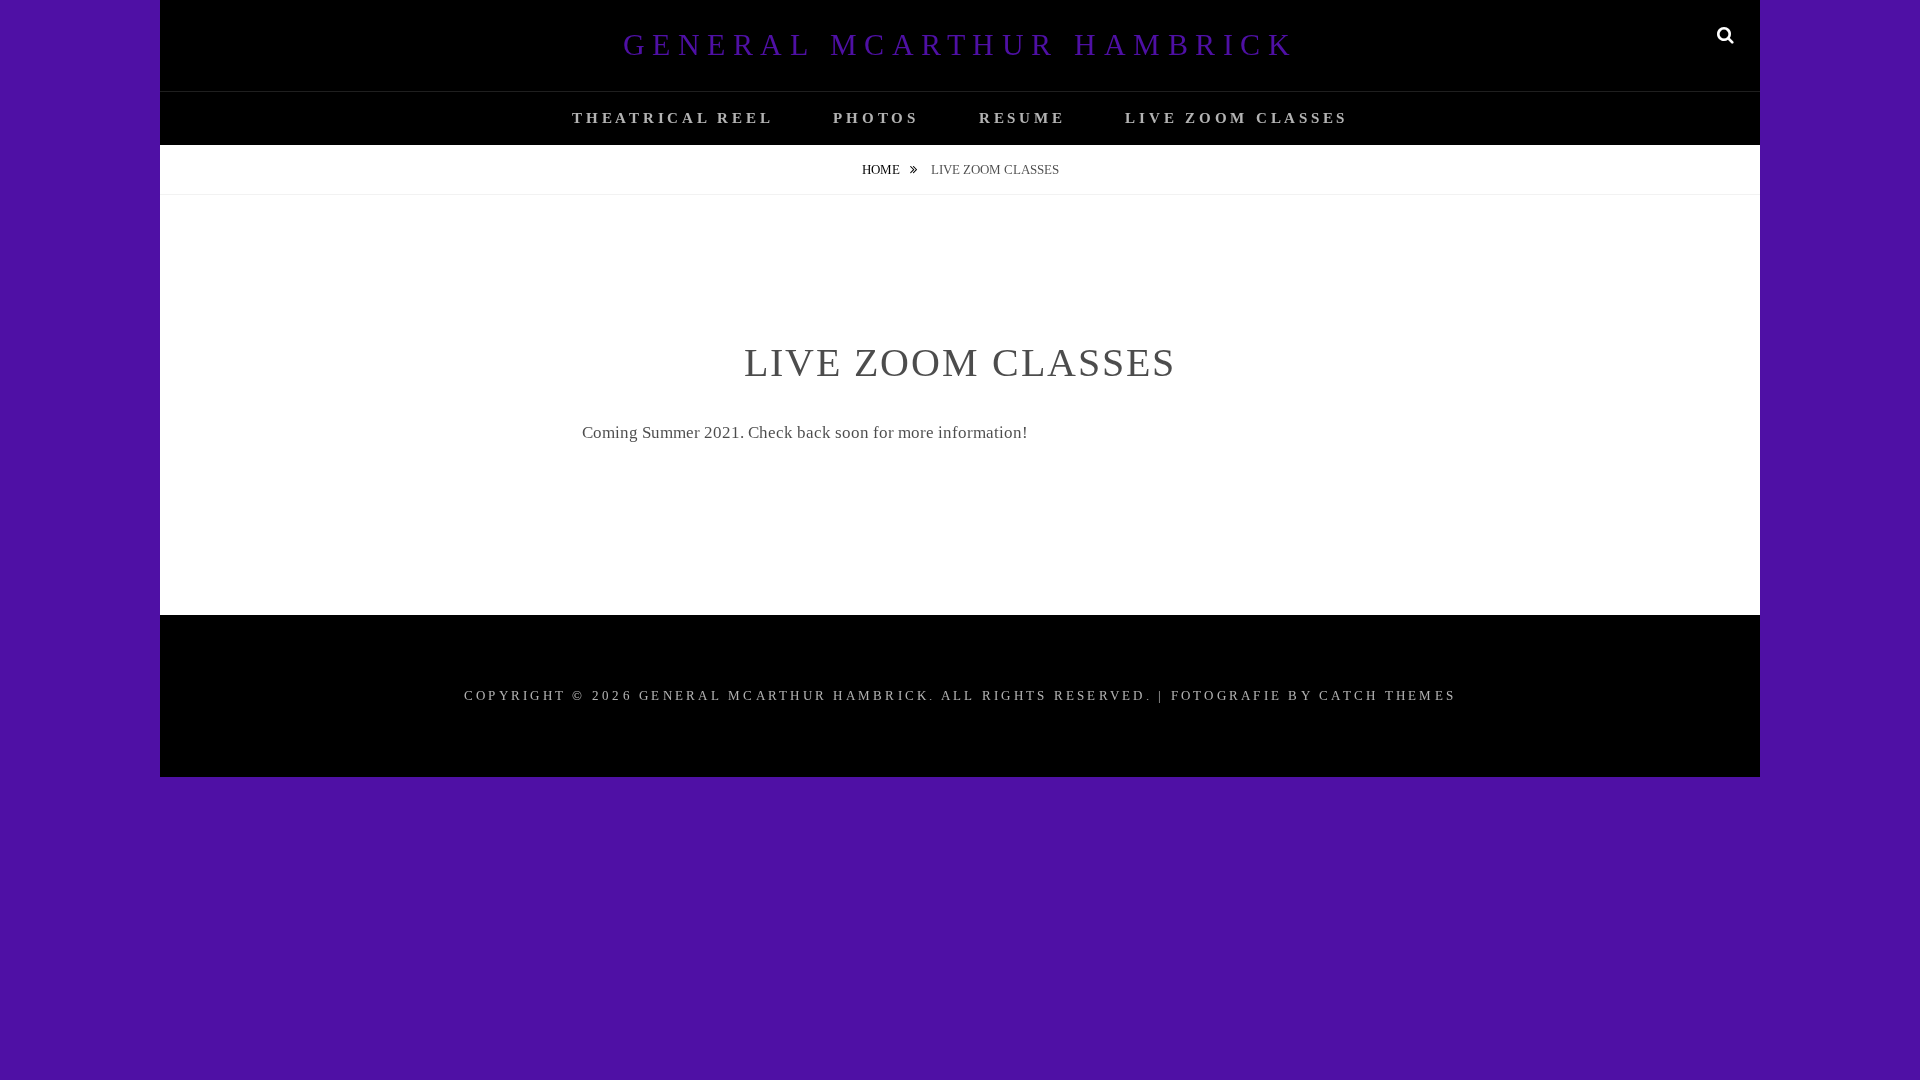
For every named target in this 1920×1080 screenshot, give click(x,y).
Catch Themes (1387, 695)
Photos (876, 118)
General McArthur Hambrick (960, 44)
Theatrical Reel (672, 118)
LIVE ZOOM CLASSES (1236, 118)
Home (882, 169)
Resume (1022, 118)
